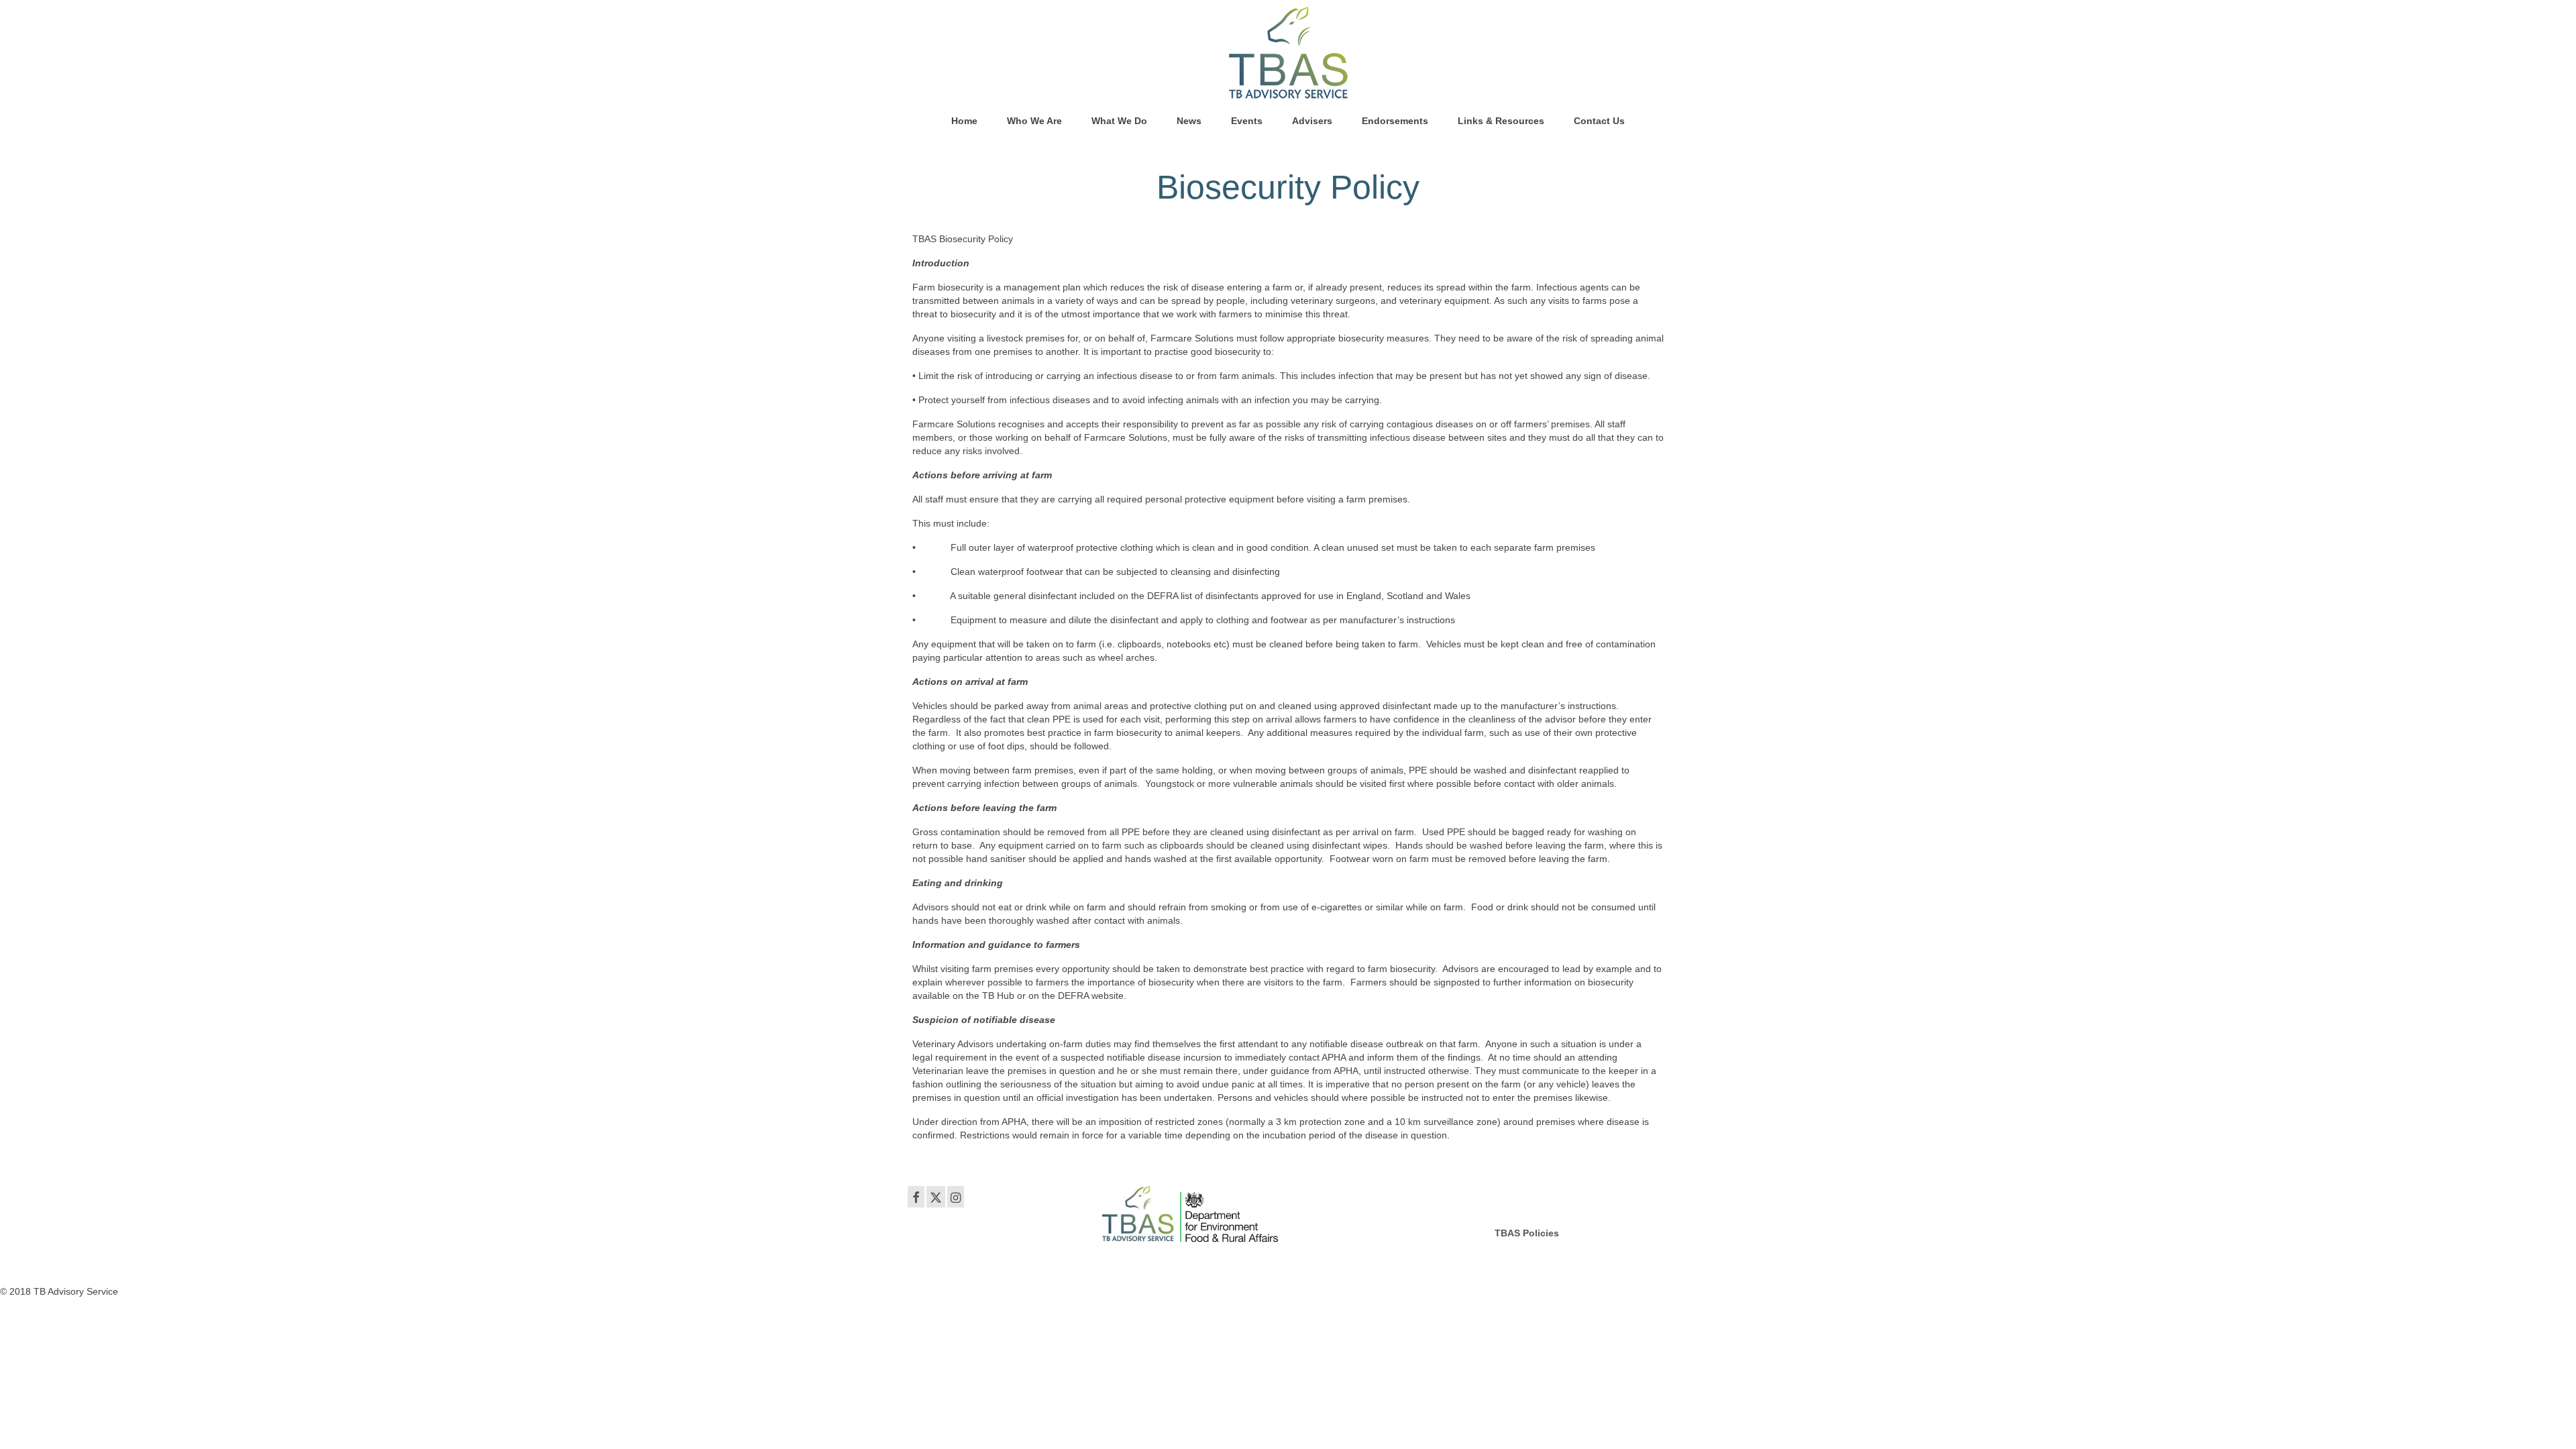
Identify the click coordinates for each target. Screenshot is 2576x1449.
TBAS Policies (1527, 1233)
